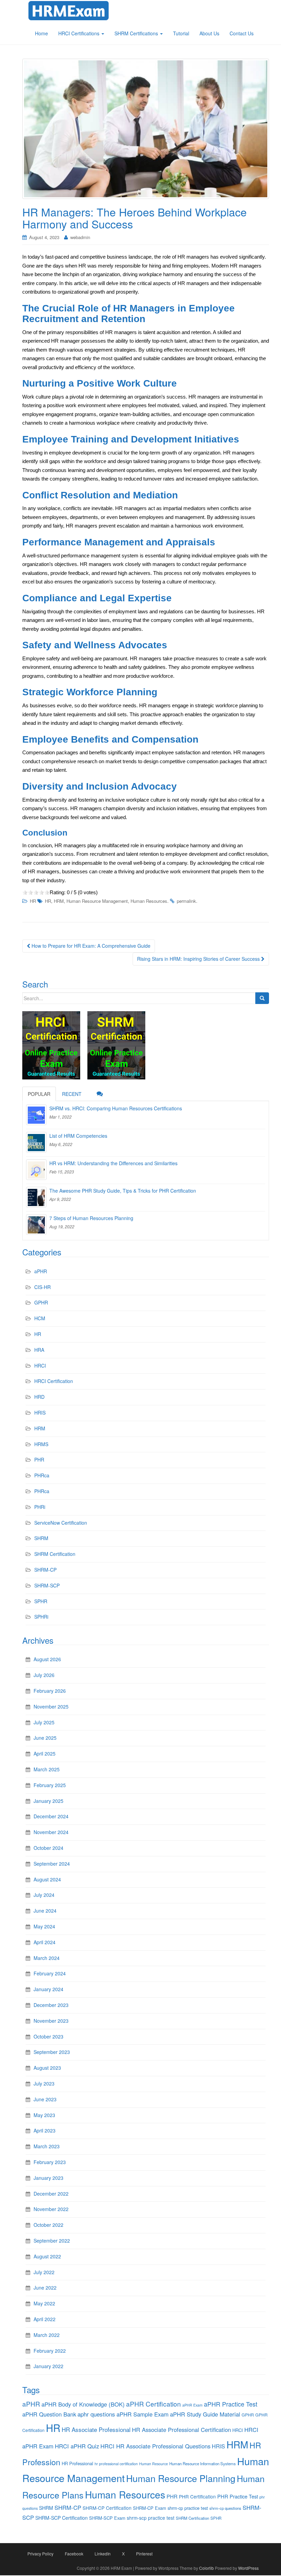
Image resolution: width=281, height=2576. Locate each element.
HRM (59, 901)
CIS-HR (42, 1287)
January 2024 (48, 1989)
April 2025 (45, 1753)
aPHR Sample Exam (143, 2414)
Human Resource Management (97, 901)
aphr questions (96, 2414)
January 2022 (48, 2366)
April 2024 (45, 1942)
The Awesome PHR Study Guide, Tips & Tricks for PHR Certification (123, 1191)
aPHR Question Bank (49, 2414)
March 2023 (47, 2146)
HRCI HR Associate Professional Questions (155, 2446)
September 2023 (52, 2052)
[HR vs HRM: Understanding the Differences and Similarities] (36, 1170)
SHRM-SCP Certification (62, 2518)
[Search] (262, 998)
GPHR (41, 1302)
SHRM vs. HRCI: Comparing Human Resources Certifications (116, 1108)
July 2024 (44, 1895)
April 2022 (45, 2319)
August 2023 (47, 2068)
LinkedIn (103, 2554)
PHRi (40, 1507)
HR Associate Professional (96, 2429)
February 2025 (50, 1785)
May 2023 (44, 2115)
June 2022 (45, 2288)
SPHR (41, 1601)
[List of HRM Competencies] (36, 1142)
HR (33, 901)
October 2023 (48, 2036)
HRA (39, 1350)
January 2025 (48, 1801)
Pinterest (144, 2554)
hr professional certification (116, 2464)
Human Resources (149, 901)
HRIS (40, 1413)
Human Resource (154, 2464)
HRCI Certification (54, 1381)
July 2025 (44, 1722)
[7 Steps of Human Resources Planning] (36, 1225)
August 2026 (47, 1659)
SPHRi (41, 1617)
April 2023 (45, 2130)
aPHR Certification (154, 2404)
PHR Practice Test (238, 2496)
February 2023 (50, 2162)
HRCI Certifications (80, 33)
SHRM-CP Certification (107, 2508)
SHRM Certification (55, 1554)
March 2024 (47, 1958)
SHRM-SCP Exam (107, 2518)
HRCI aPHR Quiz (77, 2446)
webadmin (80, 237)
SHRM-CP (45, 1570)
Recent (72, 1094)
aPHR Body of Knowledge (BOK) (83, 2404)
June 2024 (45, 1911)
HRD (39, 1397)
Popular (39, 1094)
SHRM (41, 1538)
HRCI (40, 1366)
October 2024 (48, 1848)
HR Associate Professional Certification (181, 2430)
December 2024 (51, 1816)
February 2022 (50, 2351)
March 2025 (47, 1769)
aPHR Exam (192, 2405)
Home (41, 33)
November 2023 (51, 2021)
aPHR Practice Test (231, 2404)
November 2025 (51, 1706)
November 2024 (51, 1832)
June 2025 (45, 1738)
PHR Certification (197, 2496)
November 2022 (51, 2209)
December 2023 (51, 2005)
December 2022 (51, 2194)
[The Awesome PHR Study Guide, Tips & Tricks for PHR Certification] (36, 1197)
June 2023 (45, 2099)
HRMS (41, 1444)
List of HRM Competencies (78, 1136)
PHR (39, 1460)
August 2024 (47, 1879)
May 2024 (44, 1926)
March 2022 (47, 2335)
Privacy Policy (40, 2554)
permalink (186, 901)
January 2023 (48, 2178)
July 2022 (44, 2272)
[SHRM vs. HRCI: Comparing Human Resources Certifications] (36, 1115)
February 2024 (50, 1973)
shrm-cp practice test (188, 2508)
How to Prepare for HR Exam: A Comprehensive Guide (90, 946)
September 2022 (52, 2241)
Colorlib (206, 2568)
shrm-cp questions (225, 2508)
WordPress (248, 2568)
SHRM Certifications (137, 33)
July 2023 (44, 2083)
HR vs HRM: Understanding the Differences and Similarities (113, 1163)
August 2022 (47, 2256)
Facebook (74, 2554)
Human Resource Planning (181, 2478)
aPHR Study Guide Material (205, 2414)
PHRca (42, 1475)
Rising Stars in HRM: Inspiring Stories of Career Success (199, 959)
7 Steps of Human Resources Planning (91, 1218)
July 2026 (44, 1675)
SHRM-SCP (47, 1585)
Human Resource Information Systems (203, 2463)
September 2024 (52, 1864)
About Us (209, 33)
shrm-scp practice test (151, 2518)
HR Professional (77, 2463)
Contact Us (242, 33)
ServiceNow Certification (61, 1523)
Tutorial (181, 33)
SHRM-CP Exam (150, 2508)
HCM (40, 1318)
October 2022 (48, 2225)
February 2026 (50, 1691)
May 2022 (44, 2303)
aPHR (41, 1271)
